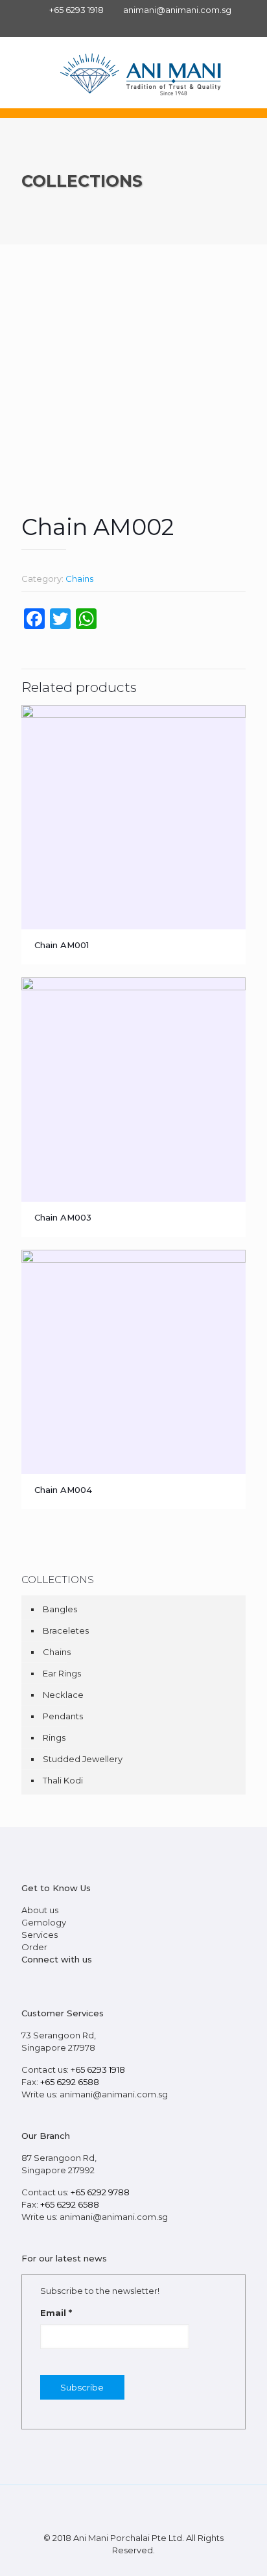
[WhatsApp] (27, 1981)
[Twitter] (58, 1981)
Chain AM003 (63, 1217)
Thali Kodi (63, 1780)
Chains (79, 578)
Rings (54, 1737)
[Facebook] (134, 26)
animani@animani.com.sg (177, 10)
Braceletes (66, 1630)
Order (34, 1947)
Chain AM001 (62, 945)
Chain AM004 (63, 1490)
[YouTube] (75, 1981)
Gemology (44, 1922)
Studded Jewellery (83, 1759)
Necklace (63, 1695)
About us (40, 1910)
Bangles (60, 1609)
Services (40, 1935)
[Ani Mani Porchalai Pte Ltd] (140, 73)
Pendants (63, 1716)
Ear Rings (62, 1673)
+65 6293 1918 (76, 10)
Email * (56, 2313)
